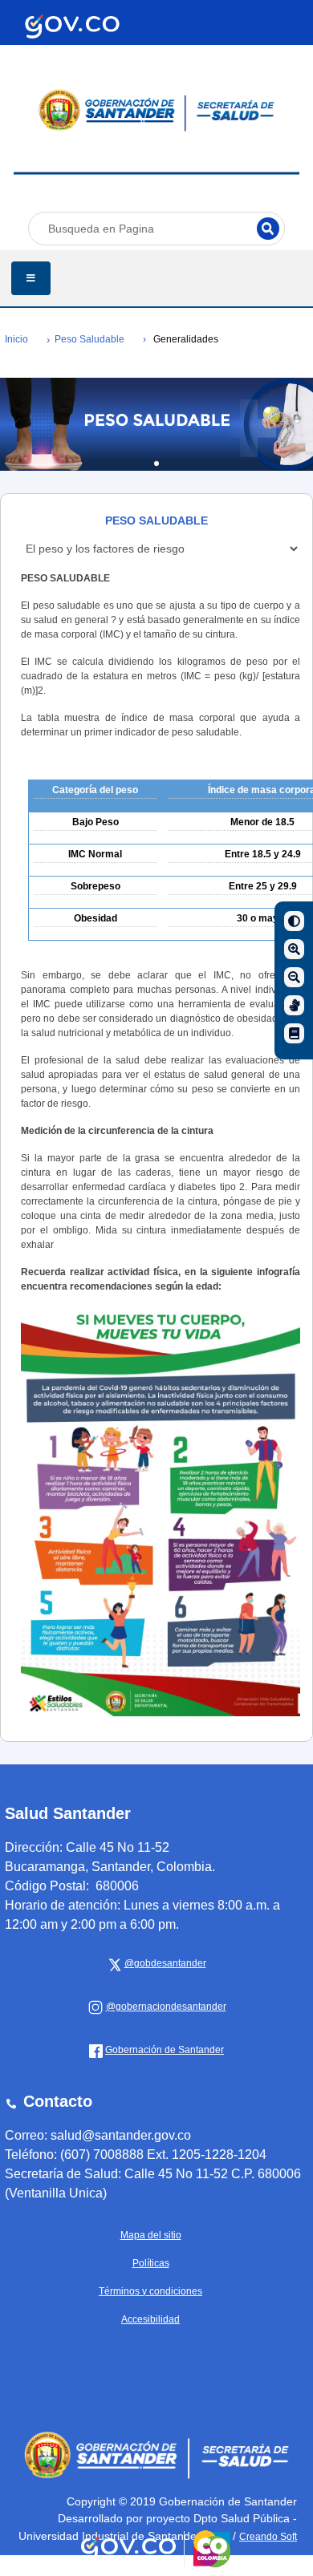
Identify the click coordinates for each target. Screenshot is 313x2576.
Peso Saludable (89, 339)
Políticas (151, 2263)
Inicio (16, 339)
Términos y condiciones (150, 2291)
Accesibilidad (150, 2319)
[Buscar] (268, 229)
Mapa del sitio (151, 2235)
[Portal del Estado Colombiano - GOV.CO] (72, 26)
